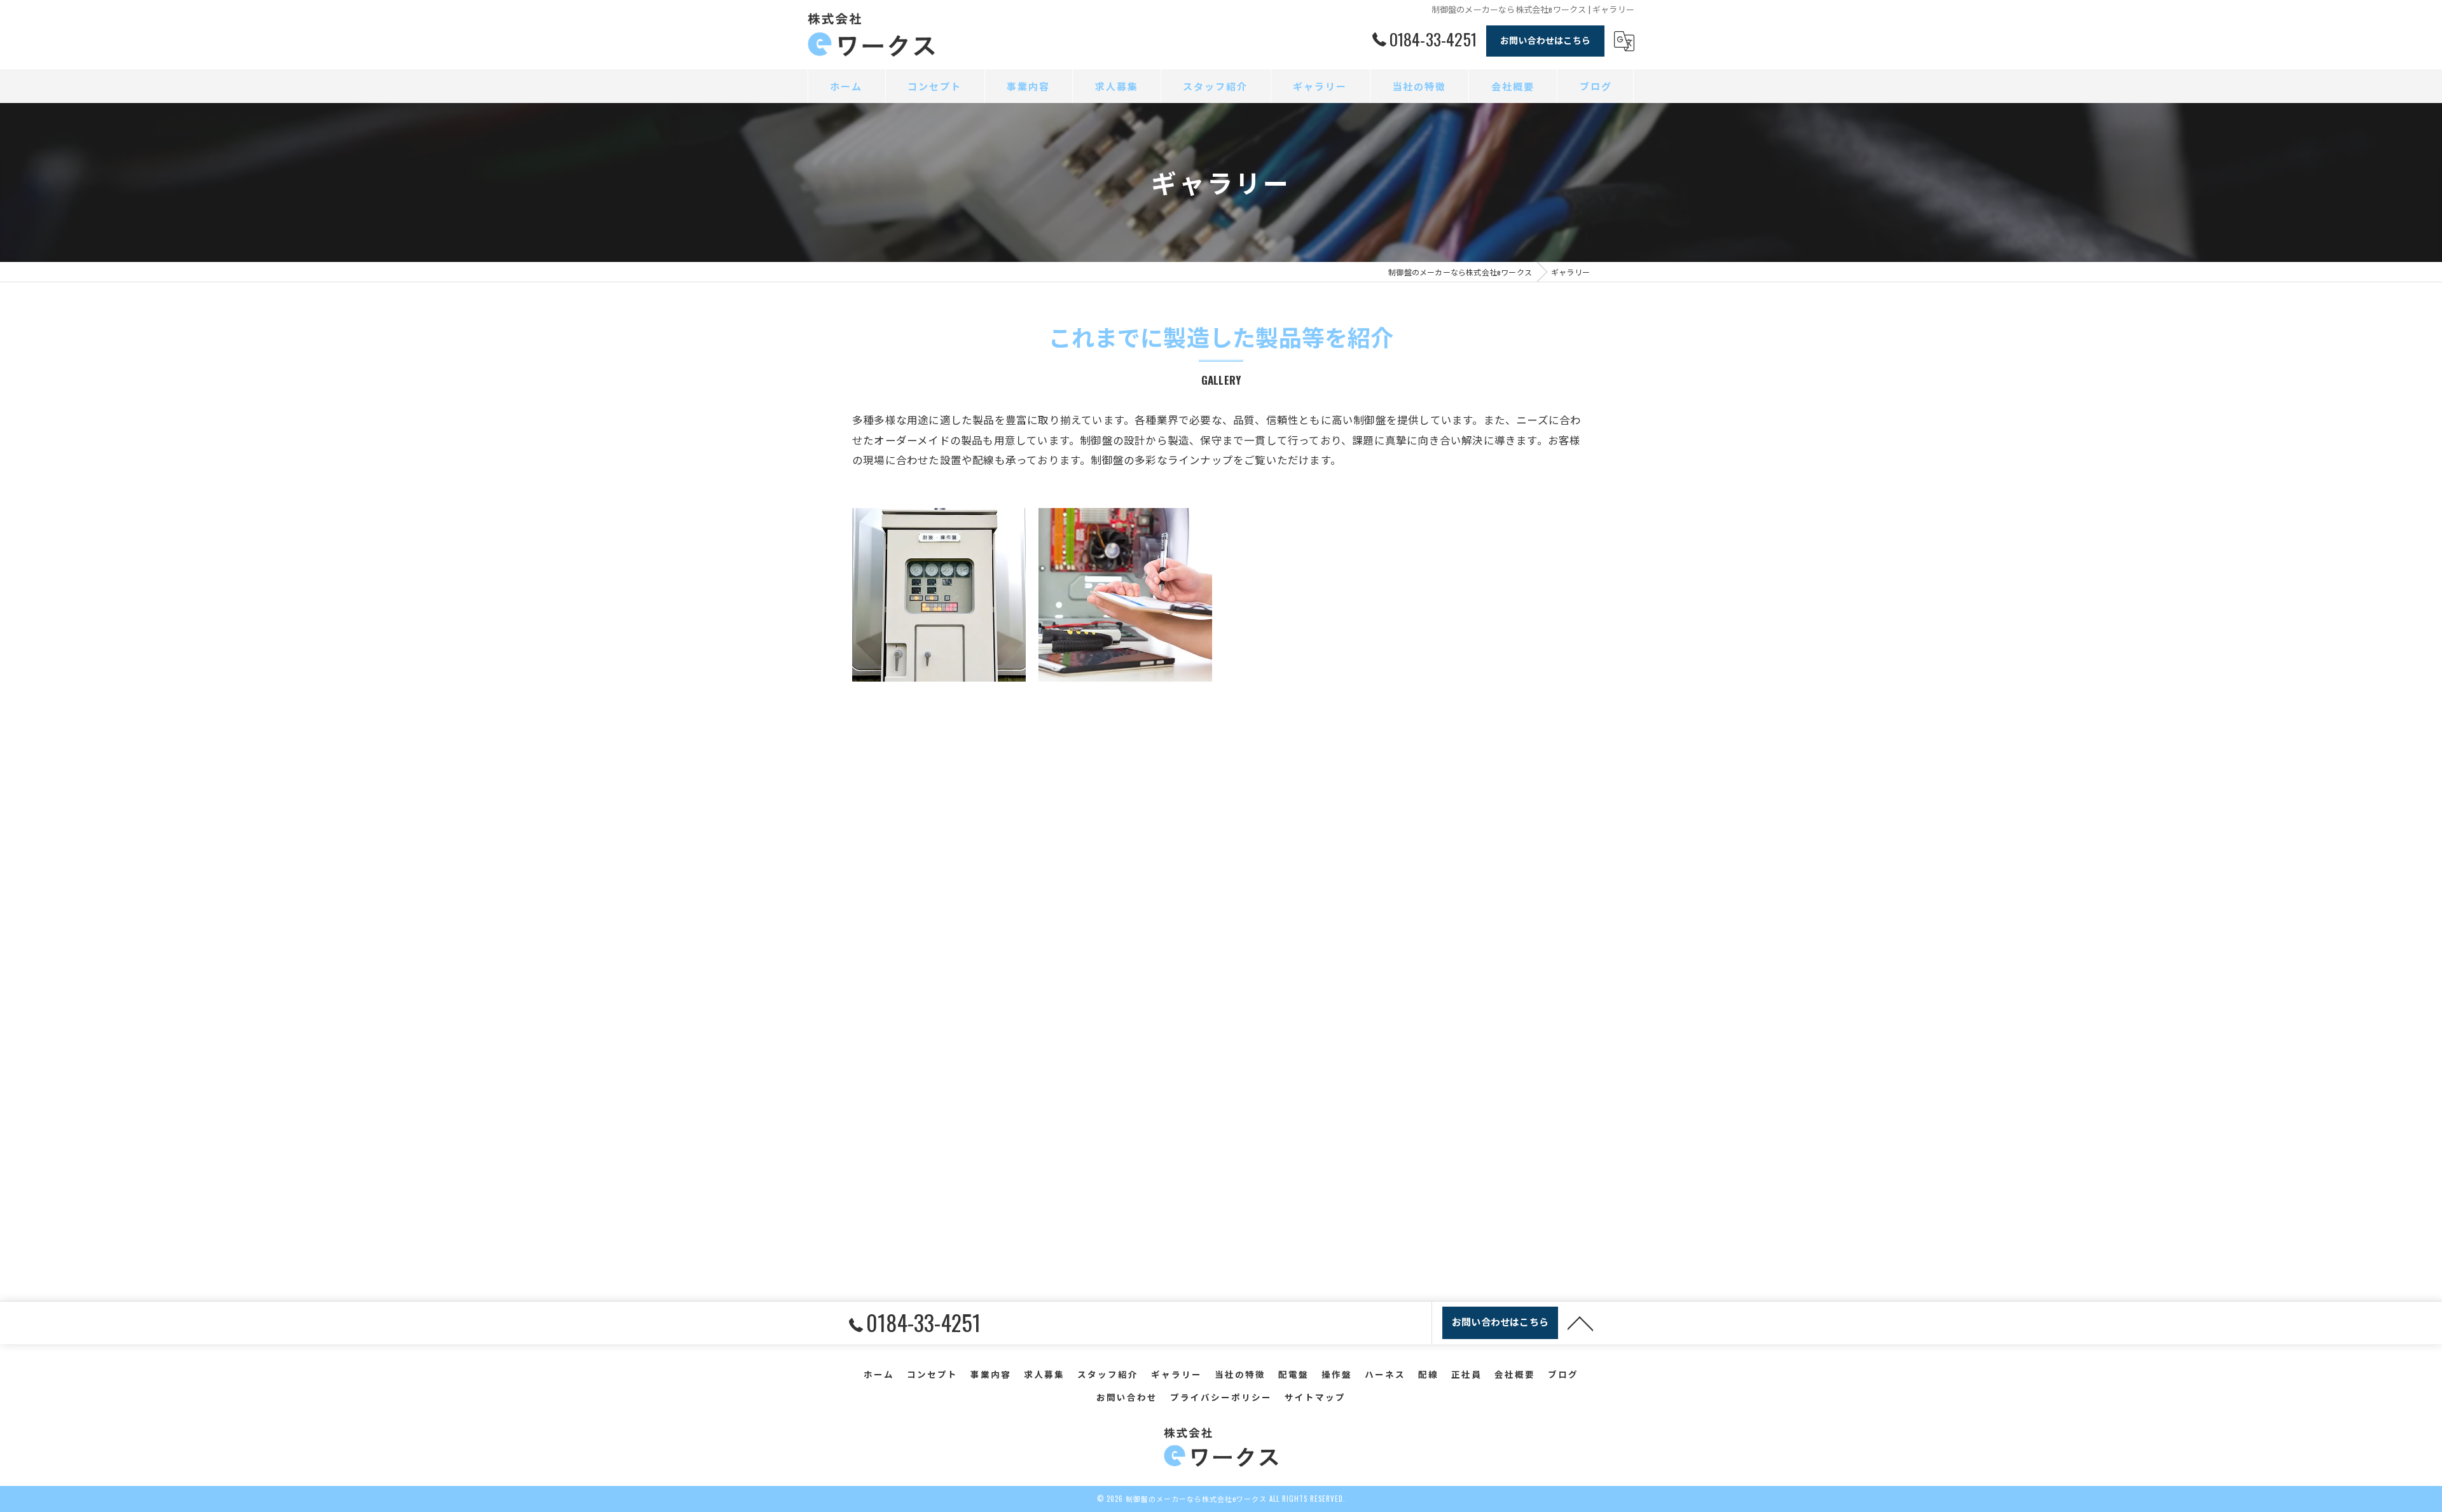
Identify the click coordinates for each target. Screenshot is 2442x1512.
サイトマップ (1315, 1397)
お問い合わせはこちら (1545, 40)
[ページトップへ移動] (1580, 1323)
